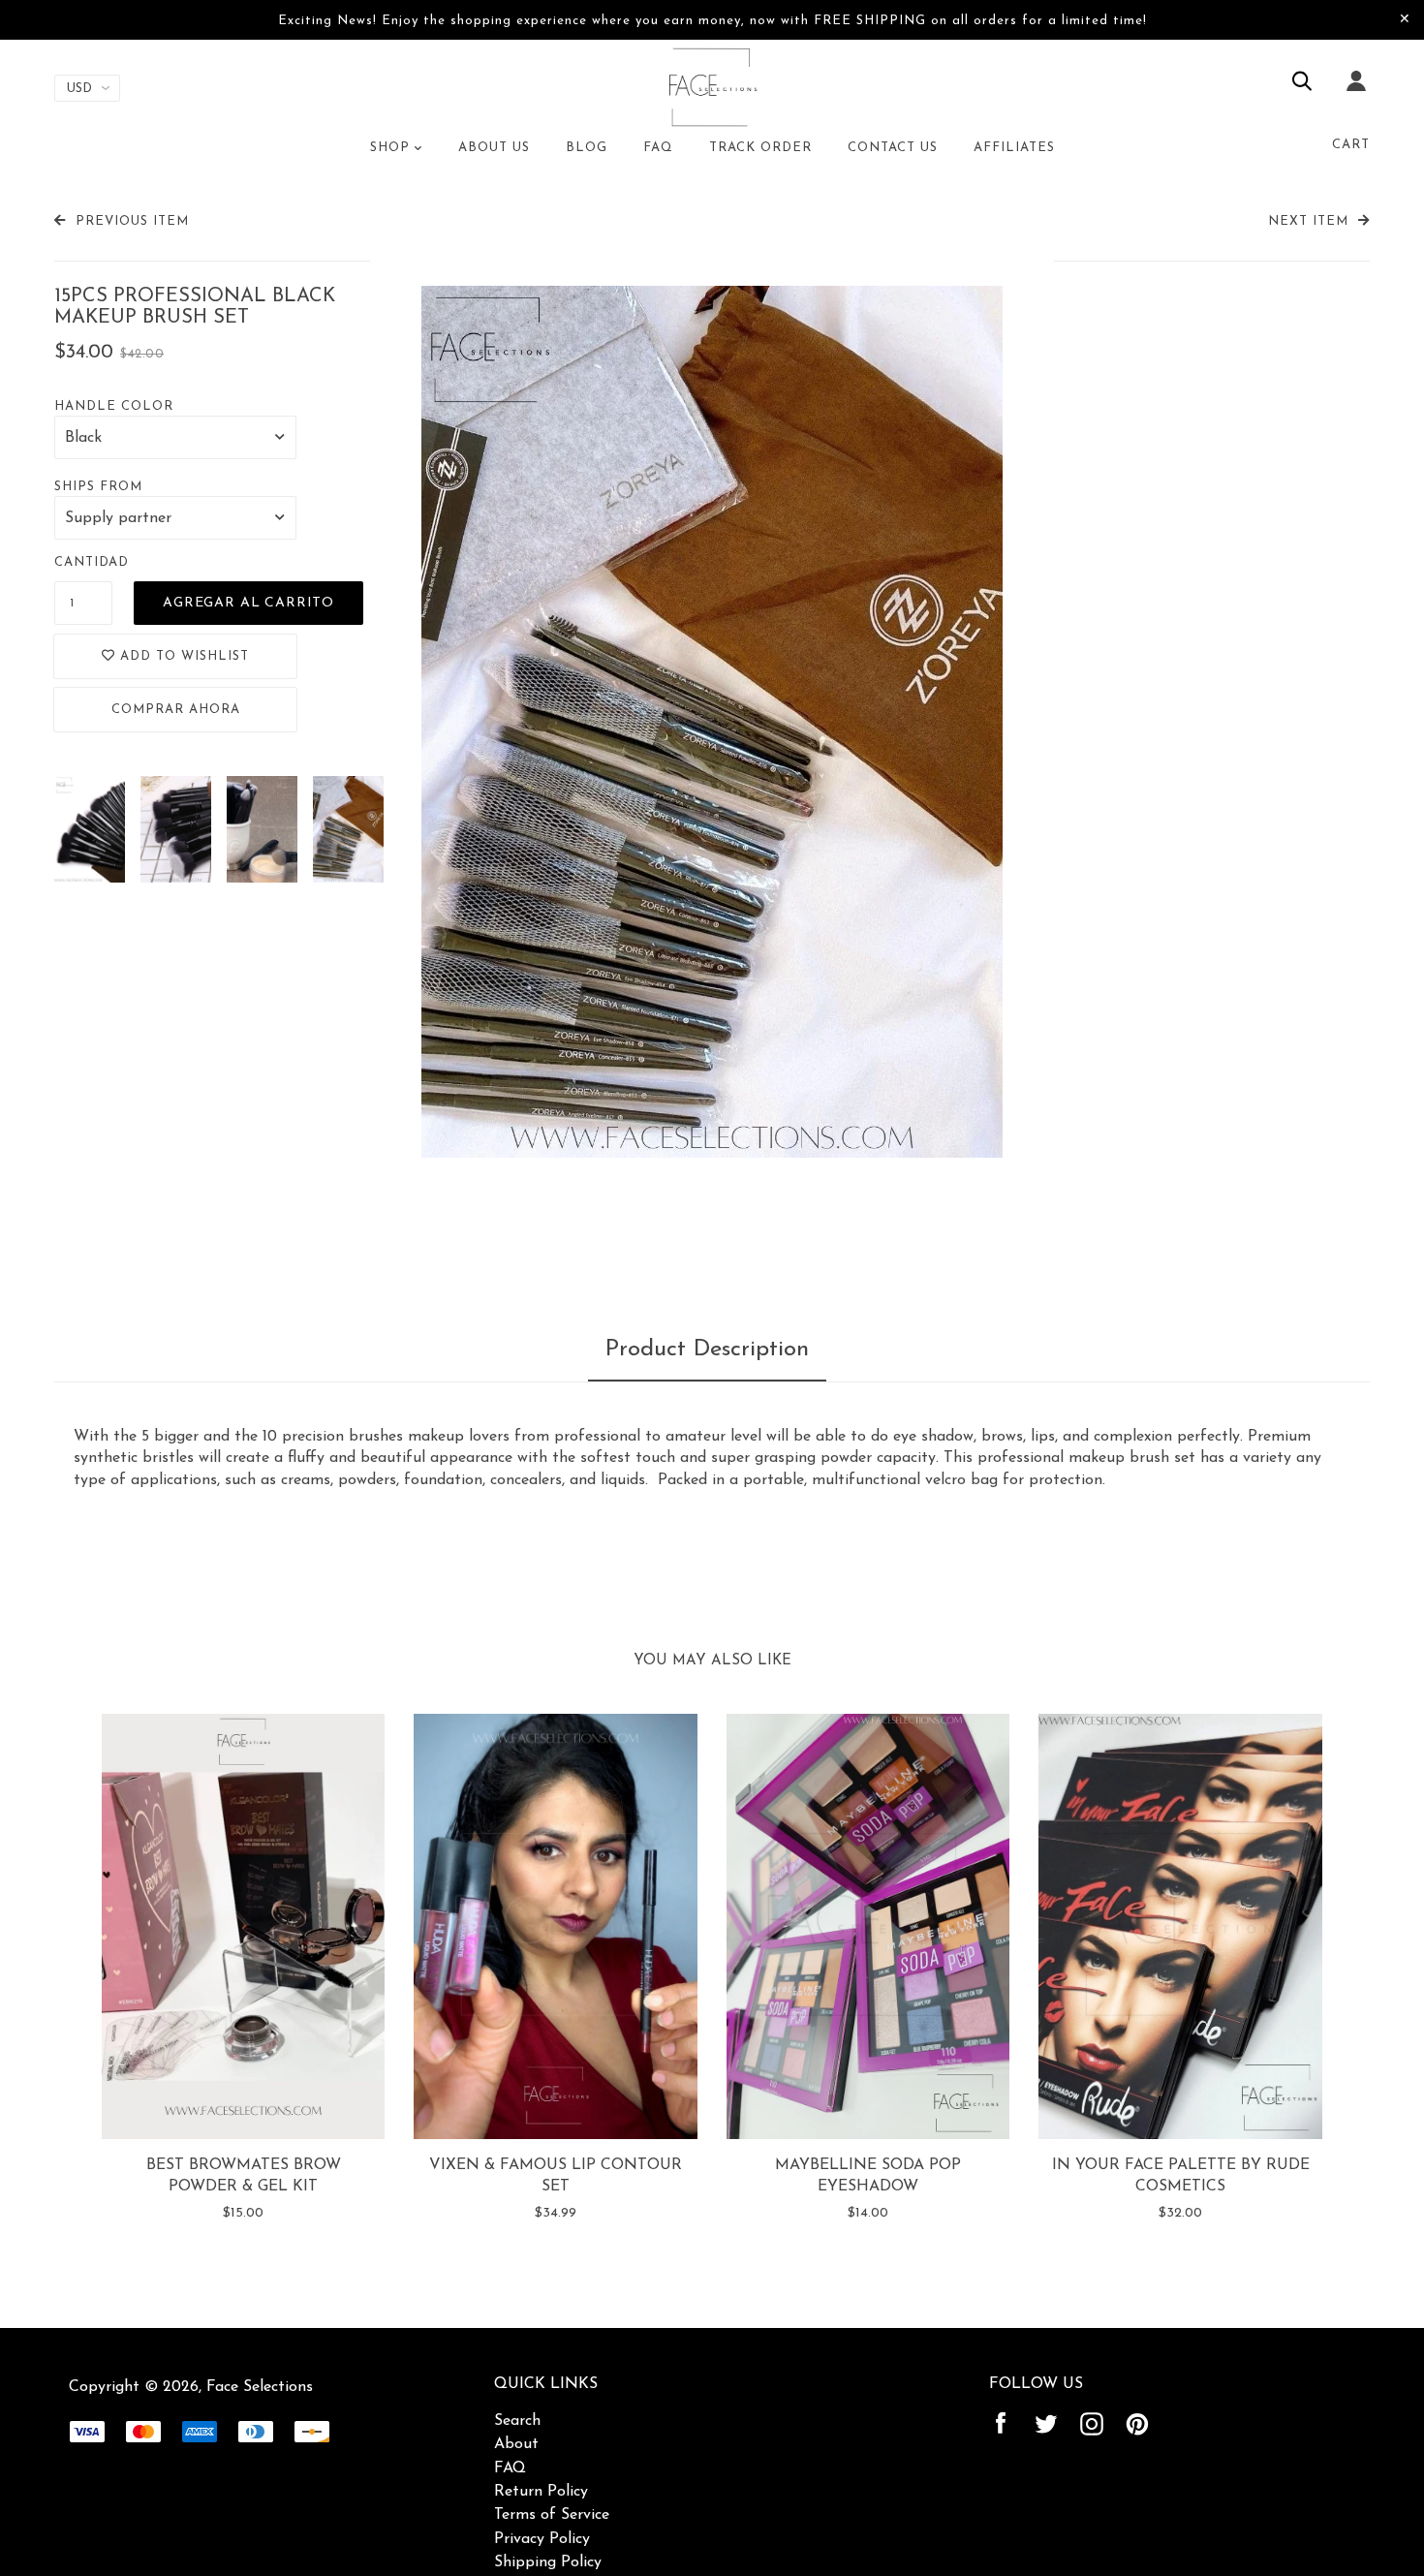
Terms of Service (552, 2515)
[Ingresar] (1356, 94)
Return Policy (541, 2492)
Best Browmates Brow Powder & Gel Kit (244, 2176)
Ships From (98, 487)
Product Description (707, 1350)
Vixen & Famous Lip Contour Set (556, 2176)
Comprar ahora (176, 710)
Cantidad (92, 562)
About (516, 2444)
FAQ (510, 2468)
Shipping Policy (548, 2562)
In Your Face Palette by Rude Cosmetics (1181, 2176)
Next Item (1308, 221)
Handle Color (114, 406)
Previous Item (132, 221)
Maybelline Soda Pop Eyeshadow (868, 2176)
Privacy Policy (542, 2539)
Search (517, 2421)
